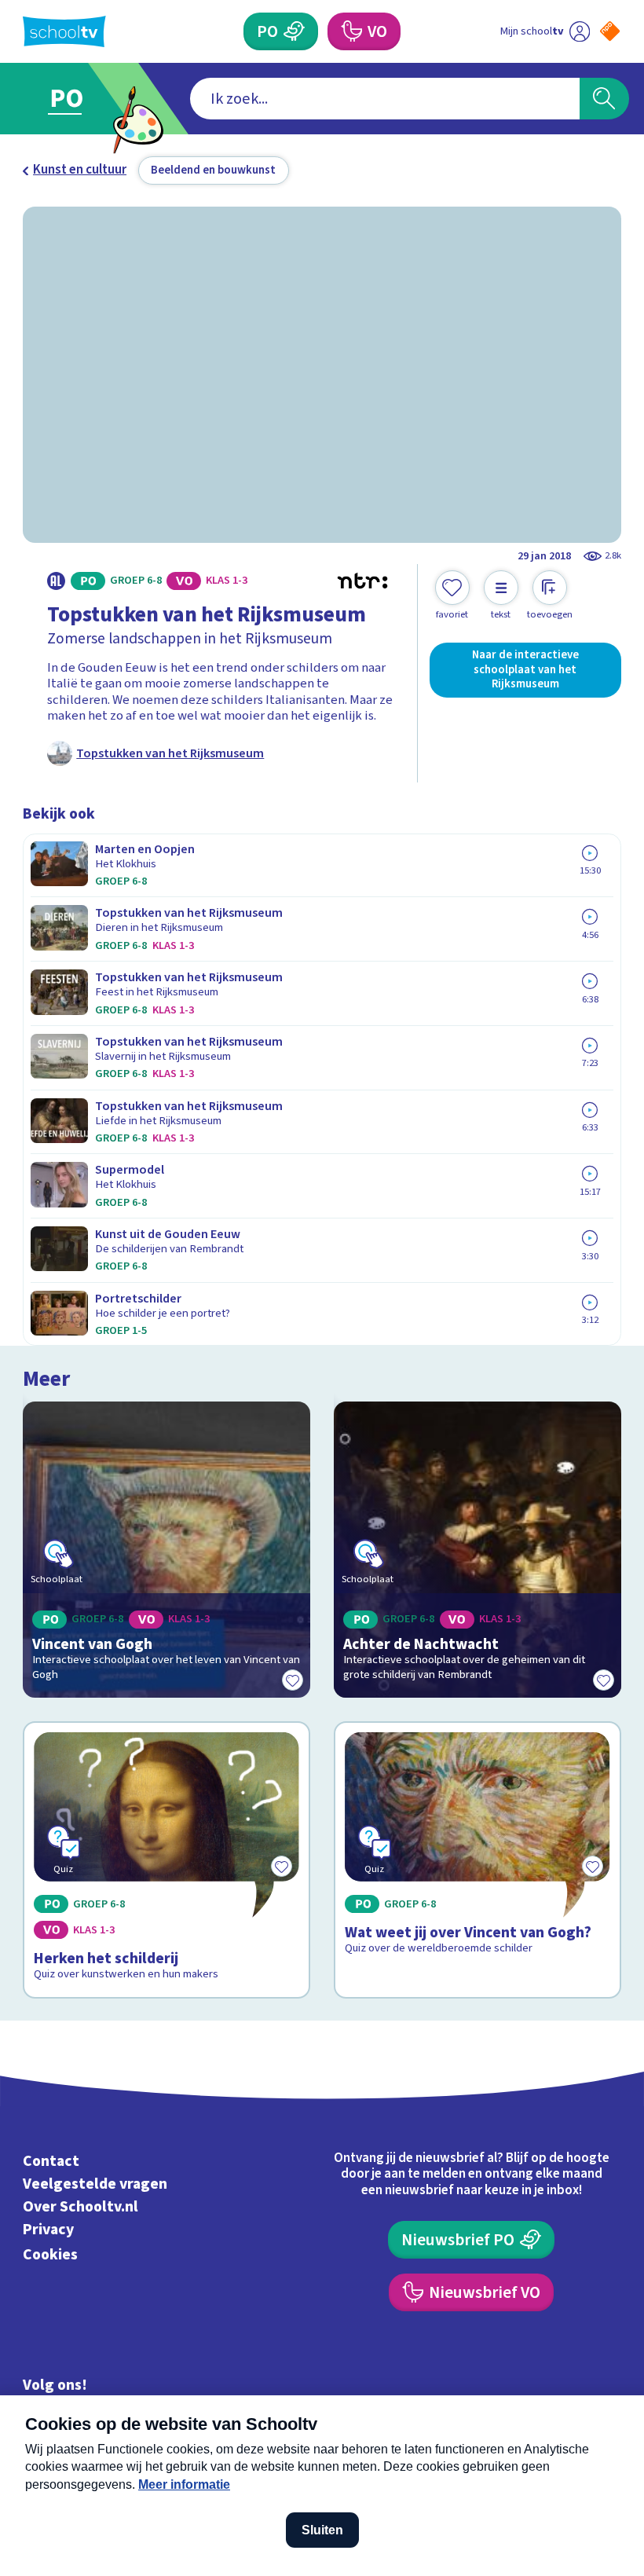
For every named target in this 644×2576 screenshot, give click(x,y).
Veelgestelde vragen (95, 2184)
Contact (51, 2161)
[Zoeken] (604, 99)
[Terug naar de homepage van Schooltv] (64, 31)
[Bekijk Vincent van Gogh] (166, 1549)
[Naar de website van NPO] (610, 31)
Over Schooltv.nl (80, 2207)
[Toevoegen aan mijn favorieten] (293, 1680)
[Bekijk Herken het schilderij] (166, 1860)
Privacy (48, 2230)
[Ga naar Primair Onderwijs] (77, 99)
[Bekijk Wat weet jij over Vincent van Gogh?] (477, 1860)
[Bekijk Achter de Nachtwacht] (477, 1549)
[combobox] (385, 99)
